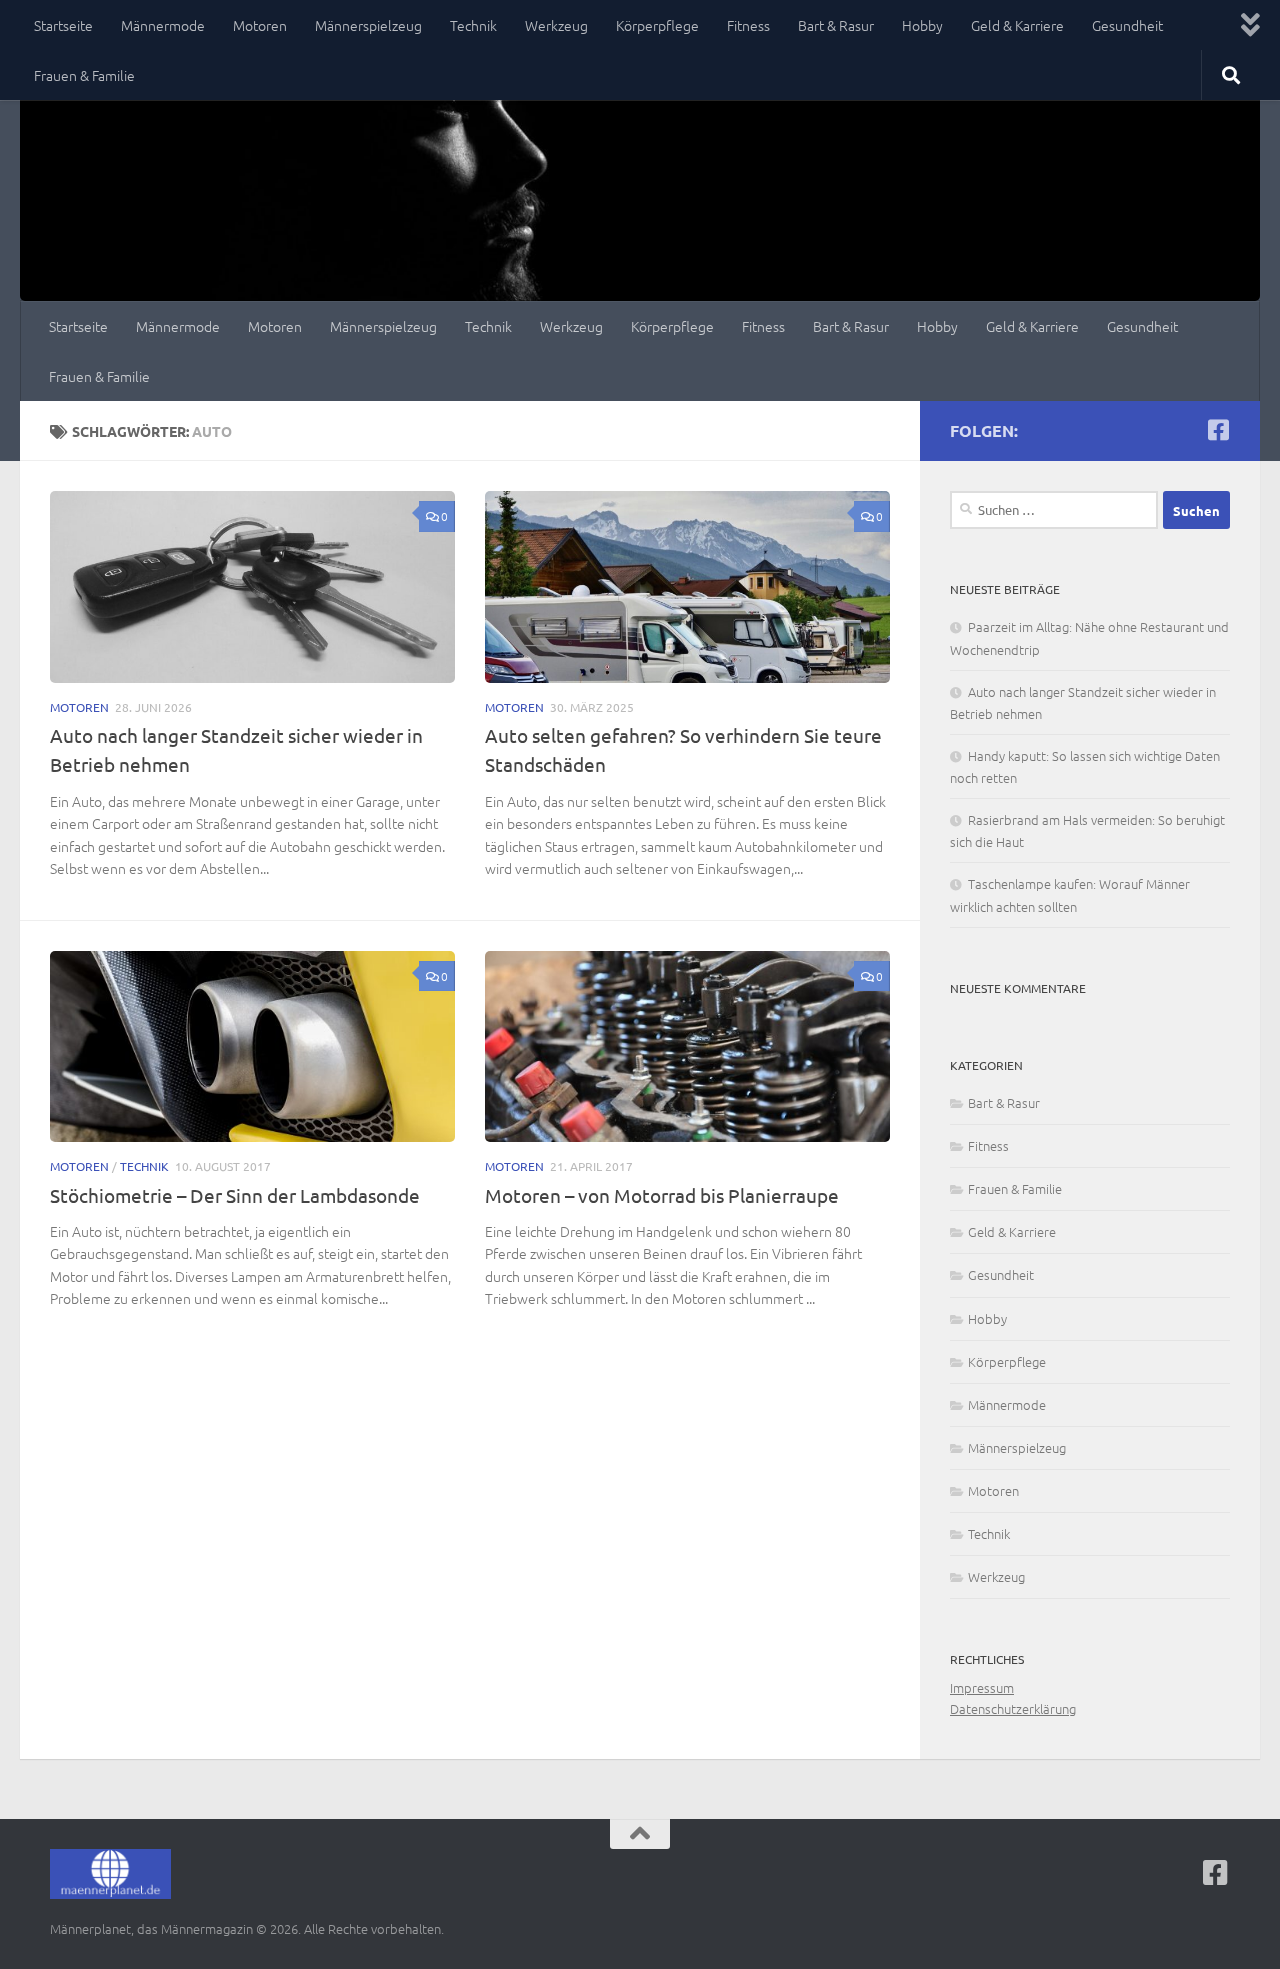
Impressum (982, 1687)
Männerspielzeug (368, 25)
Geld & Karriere (1017, 25)
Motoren (260, 25)
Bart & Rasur (836, 25)
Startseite (63, 25)
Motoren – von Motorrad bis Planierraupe (662, 1195)
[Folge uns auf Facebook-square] (1218, 430)
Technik (473, 25)
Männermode (163, 25)
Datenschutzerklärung (1013, 1708)
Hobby (922, 25)
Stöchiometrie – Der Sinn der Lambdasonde (235, 1195)
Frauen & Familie (84, 75)
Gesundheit (1127, 25)
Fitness (748, 25)
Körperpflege (657, 25)
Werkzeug (556, 25)
